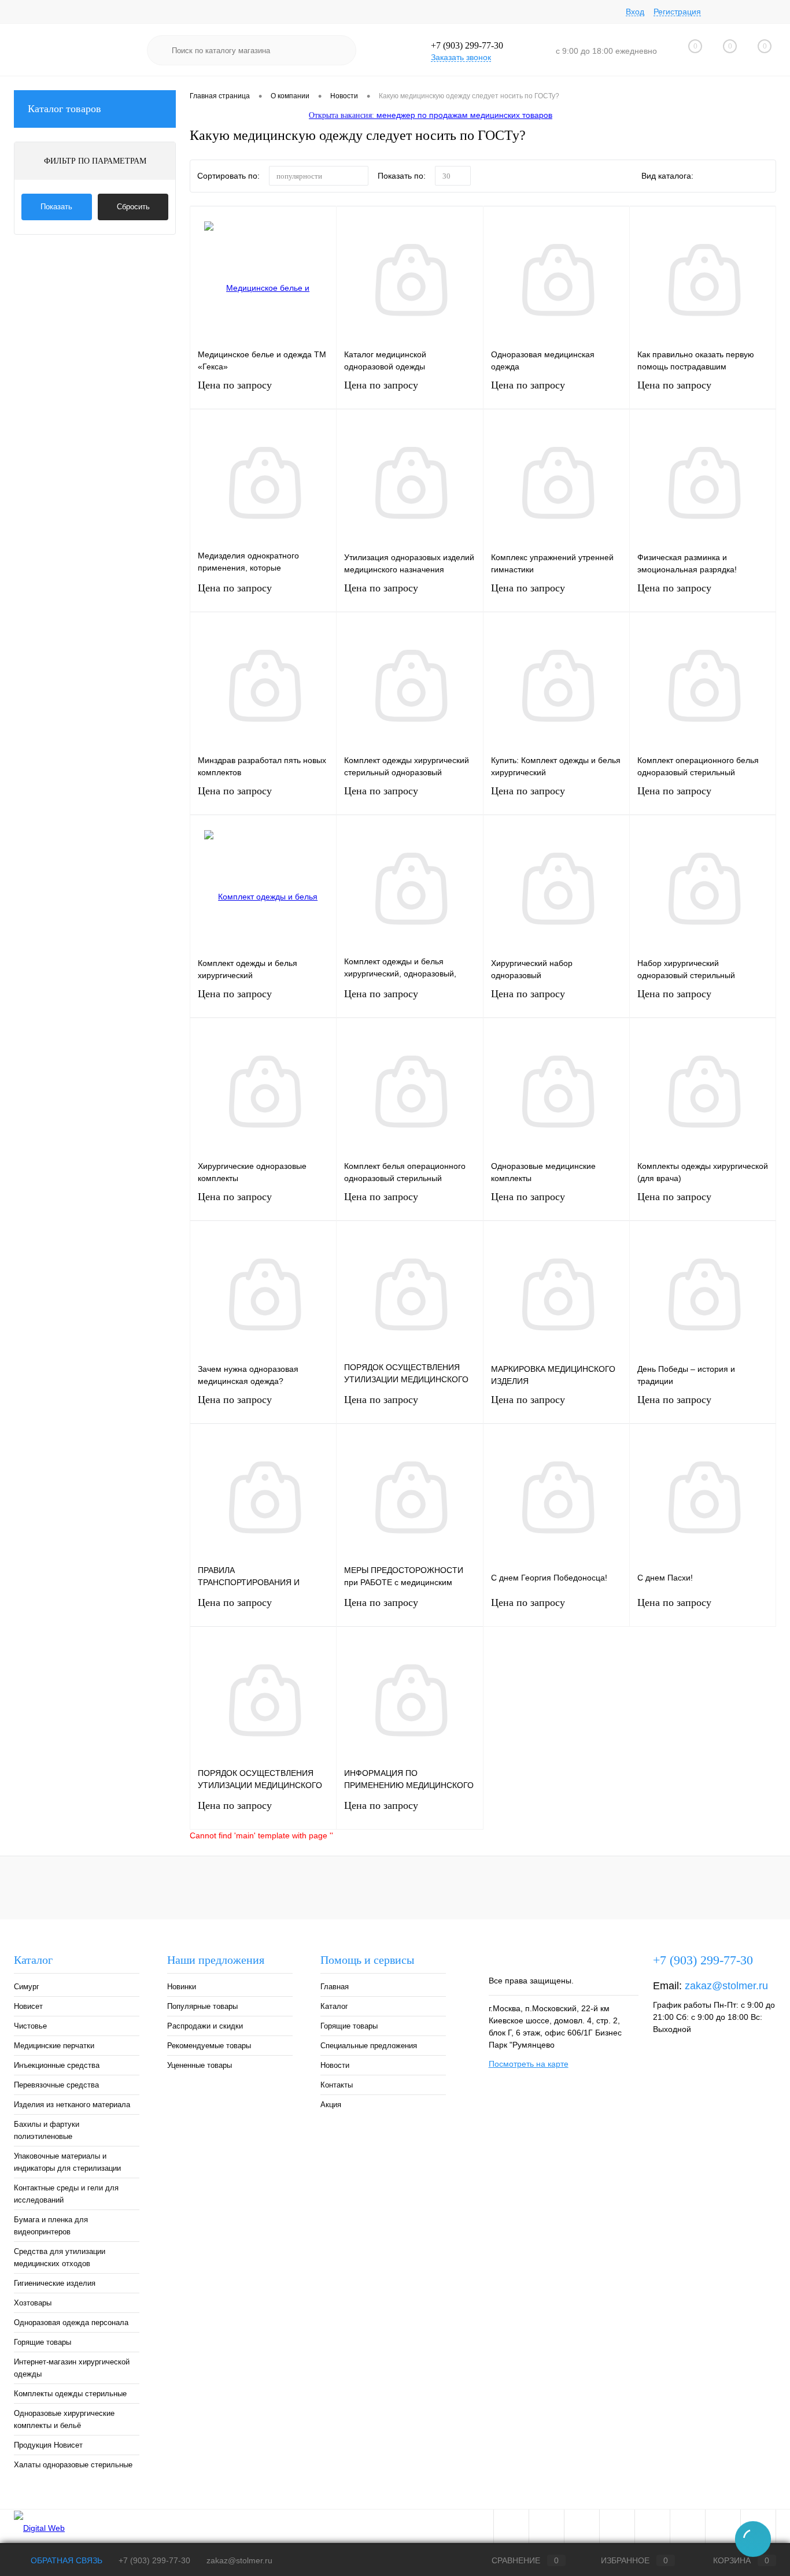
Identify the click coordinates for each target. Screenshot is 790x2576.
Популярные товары (202, 2006)
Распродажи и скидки (205, 2026)
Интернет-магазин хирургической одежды (72, 2368)
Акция (331, 2105)
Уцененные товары (200, 2065)
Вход (635, 12)
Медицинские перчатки (54, 2046)
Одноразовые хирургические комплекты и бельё (64, 2419)
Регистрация (677, 12)
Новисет (28, 2006)
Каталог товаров (64, 109)
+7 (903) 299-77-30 (154, 2560)
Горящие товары (43, 2342)
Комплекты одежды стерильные (70, 2394)
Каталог (334, 2006)
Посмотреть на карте (529, 2064)
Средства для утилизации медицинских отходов (60, 2257)
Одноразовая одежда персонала (71, 2323)
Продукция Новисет (48, 2445)
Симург (27, 1987)
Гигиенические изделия (55, 2283)
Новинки (182, 1987)
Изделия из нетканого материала (72, 2105)
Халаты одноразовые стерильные (73, 2465)
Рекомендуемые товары (209, 2046)
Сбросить (133, 207)
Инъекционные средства (57, 2065)
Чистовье (30, 2026)
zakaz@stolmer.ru (726, 1986)
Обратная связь (65, 2560)
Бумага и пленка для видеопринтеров (51, 2226)
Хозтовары (33, 2303)
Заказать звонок (461, 57)
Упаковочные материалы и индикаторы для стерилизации (67, 2162)
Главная (335, 1987)
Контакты (337, 2085)
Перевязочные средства (56, 2085)
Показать (56, 207)
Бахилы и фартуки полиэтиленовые (47, 2130)
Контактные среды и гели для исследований (66, 2194)
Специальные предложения (369, 2046)
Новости (335, 2065)
